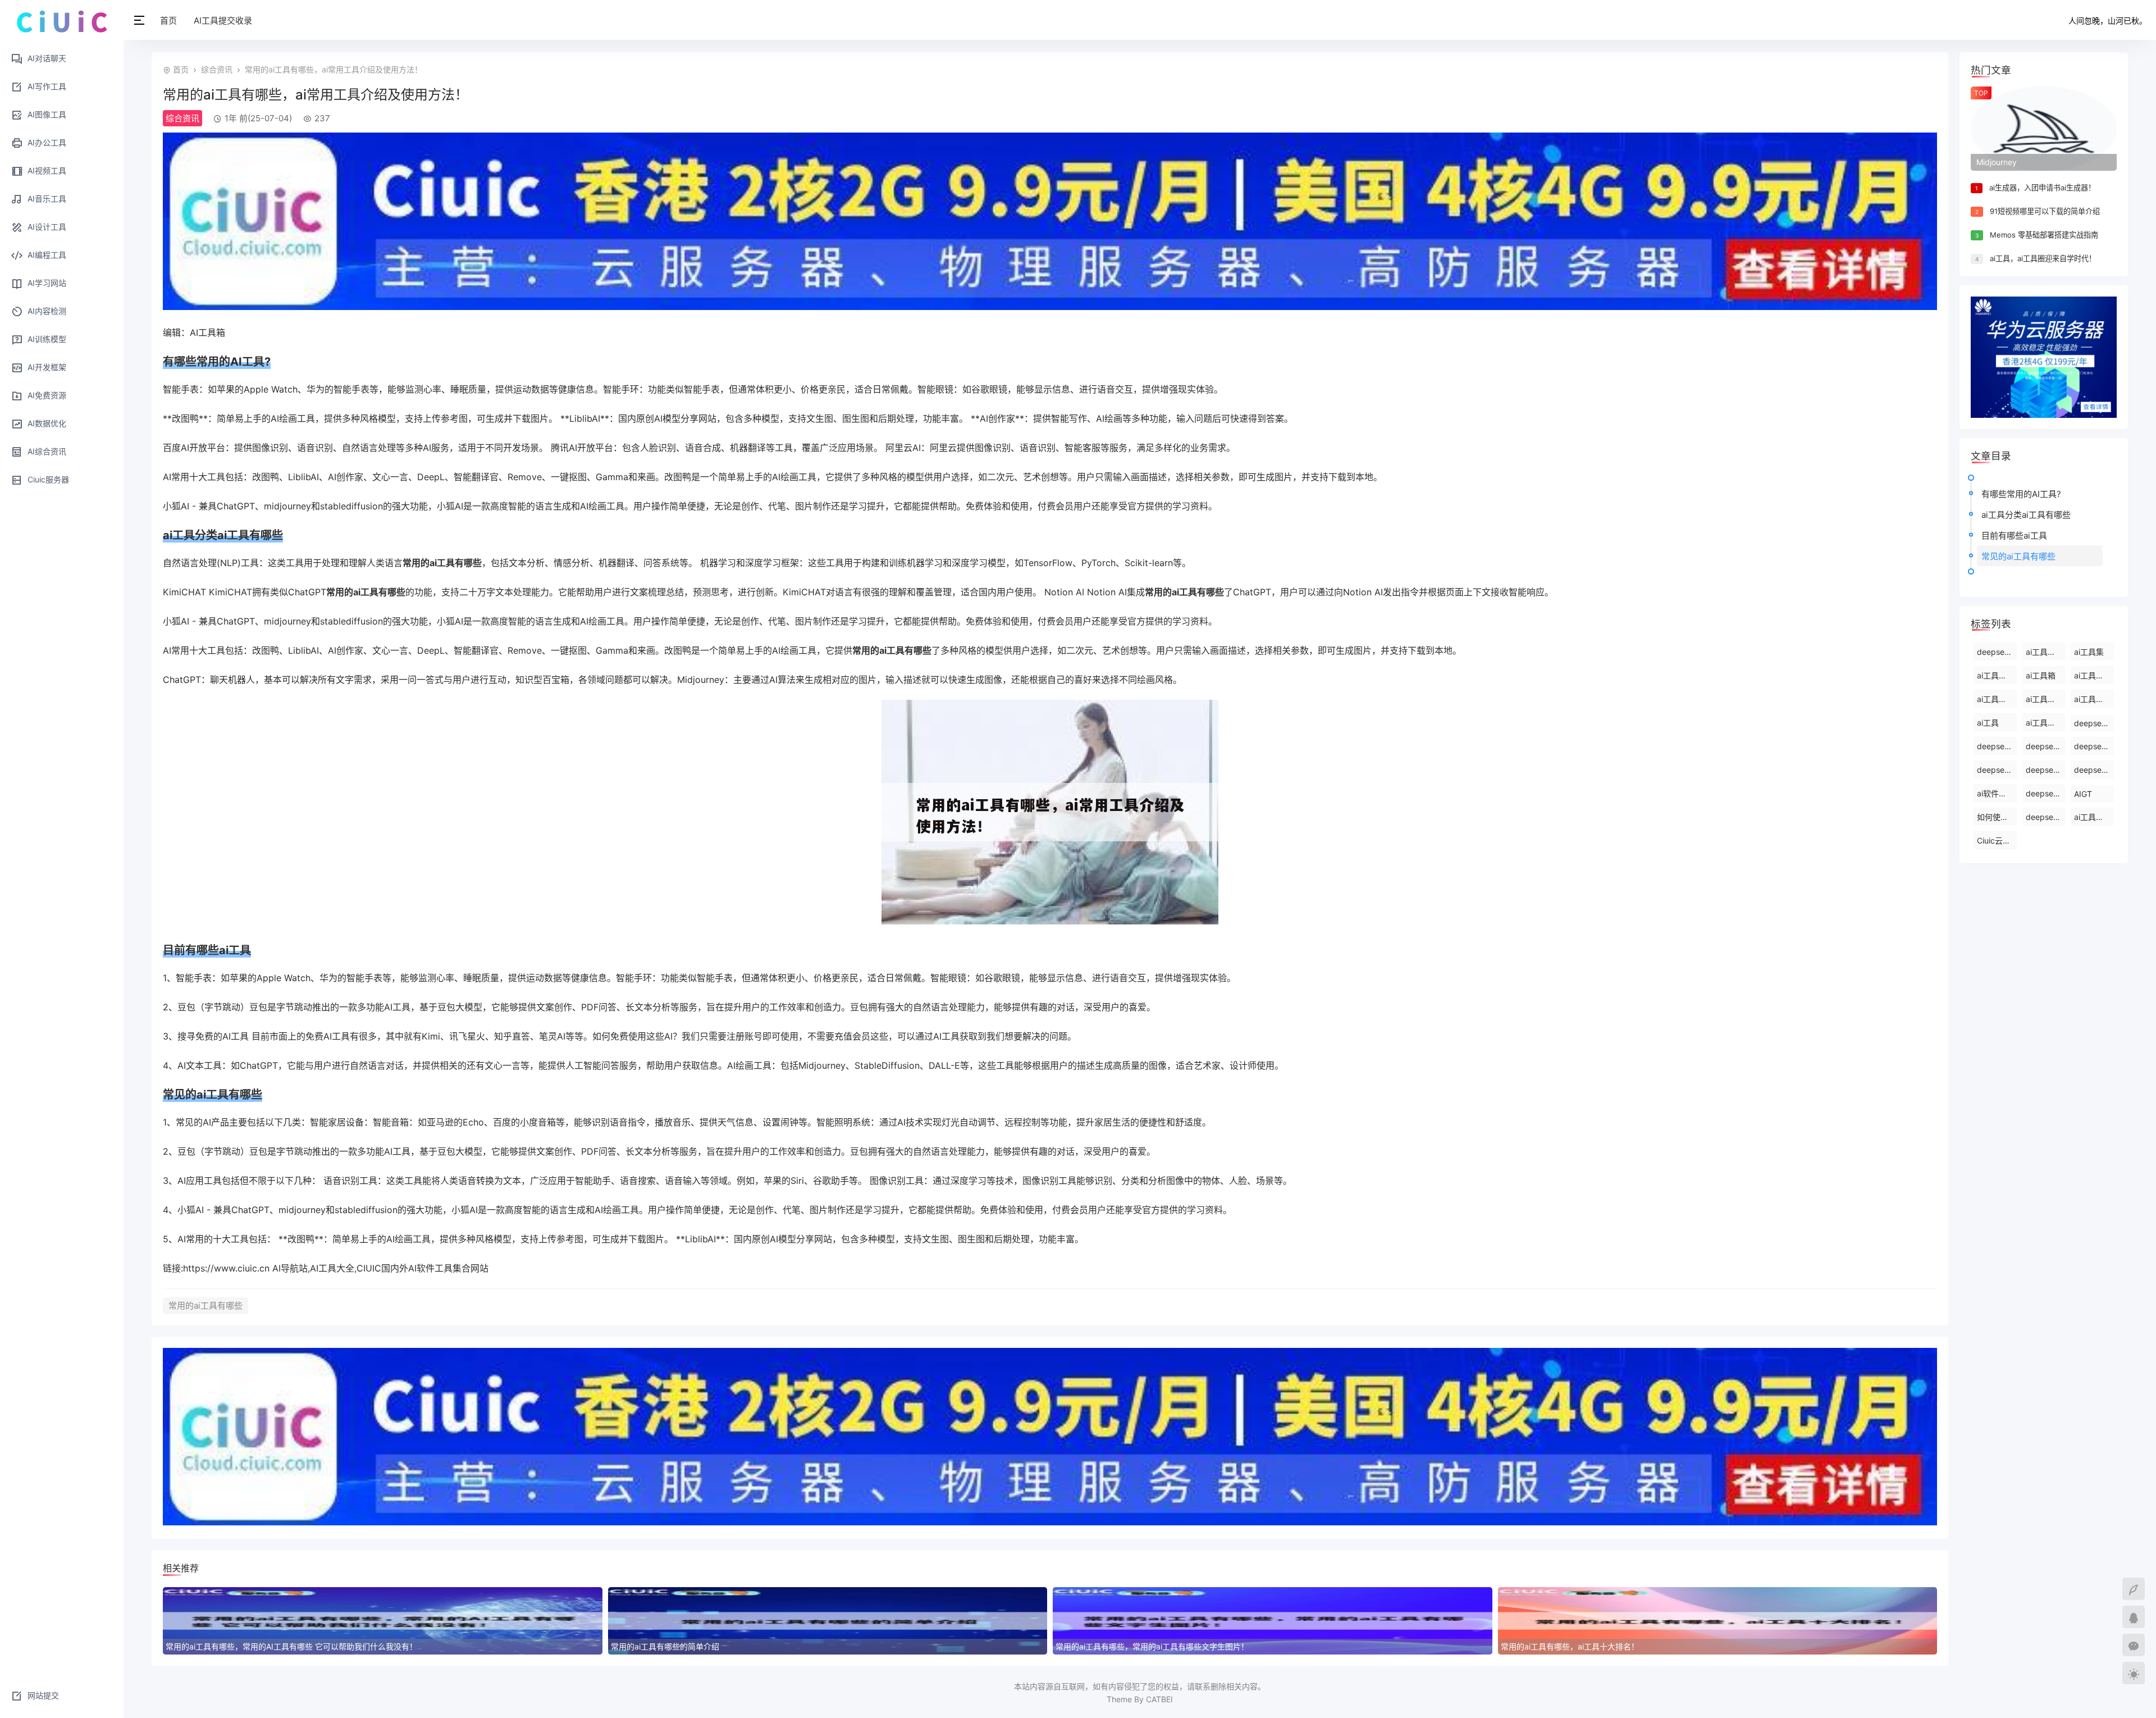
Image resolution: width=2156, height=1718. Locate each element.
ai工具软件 (2045, 699)
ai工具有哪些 (2046, 652)
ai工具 (1988, 723)
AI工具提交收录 (223, 20)
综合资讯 (217, 69)
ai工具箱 (2041, 675)
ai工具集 (2089, 652)
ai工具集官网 (2094, 699)
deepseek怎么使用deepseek (2046, 746)
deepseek (2092, 723)
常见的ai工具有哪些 (2018, 556)
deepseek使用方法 (1997, 746)
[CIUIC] (62, 21)
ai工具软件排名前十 (2046, 723)
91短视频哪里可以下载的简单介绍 (2045, 211)
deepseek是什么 (2046, 793)
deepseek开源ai (2094, 746)
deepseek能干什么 (1997, 652)
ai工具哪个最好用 (2094, 817)
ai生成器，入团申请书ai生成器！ (2042, 188)
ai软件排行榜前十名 (1997, 793)
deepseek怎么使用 (2046, 770)
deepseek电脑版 (2094, 770)
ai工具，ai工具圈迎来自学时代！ (2043, 258)
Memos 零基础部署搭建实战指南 (2044, 235)
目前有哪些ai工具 (2014, 536)
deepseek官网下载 (1997, 770)
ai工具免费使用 (1997, 675)
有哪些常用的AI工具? (2021, 494)
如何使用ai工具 (1997, 817)
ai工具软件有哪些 (1997, 699)
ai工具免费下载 (2094, 675)
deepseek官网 (2046, 817)
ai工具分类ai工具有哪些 (2026, 515)
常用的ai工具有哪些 (205, 1305)
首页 (168, 20)
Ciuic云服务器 (1997, 840)
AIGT (2083, 794)
